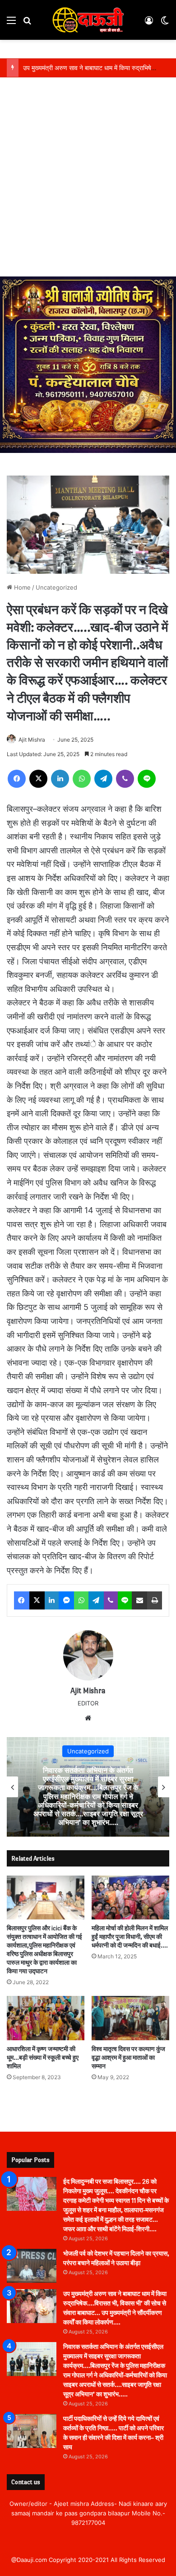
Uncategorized (56, 587)
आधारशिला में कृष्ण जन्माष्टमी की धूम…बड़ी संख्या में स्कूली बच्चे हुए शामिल (43, 2058)
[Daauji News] (88, 20)
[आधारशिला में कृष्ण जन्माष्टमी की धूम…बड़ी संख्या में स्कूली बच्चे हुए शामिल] (46, 2018)
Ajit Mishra (32, 740)
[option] (88, 1787)
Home (21, 587)
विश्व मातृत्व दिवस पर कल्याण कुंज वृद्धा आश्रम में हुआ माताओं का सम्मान (128, 2058)
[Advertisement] (88, 184)
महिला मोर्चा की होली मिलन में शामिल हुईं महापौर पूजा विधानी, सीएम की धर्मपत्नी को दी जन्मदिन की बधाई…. (130, 1937)
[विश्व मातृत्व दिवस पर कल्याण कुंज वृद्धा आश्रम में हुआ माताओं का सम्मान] (130, 2018)
